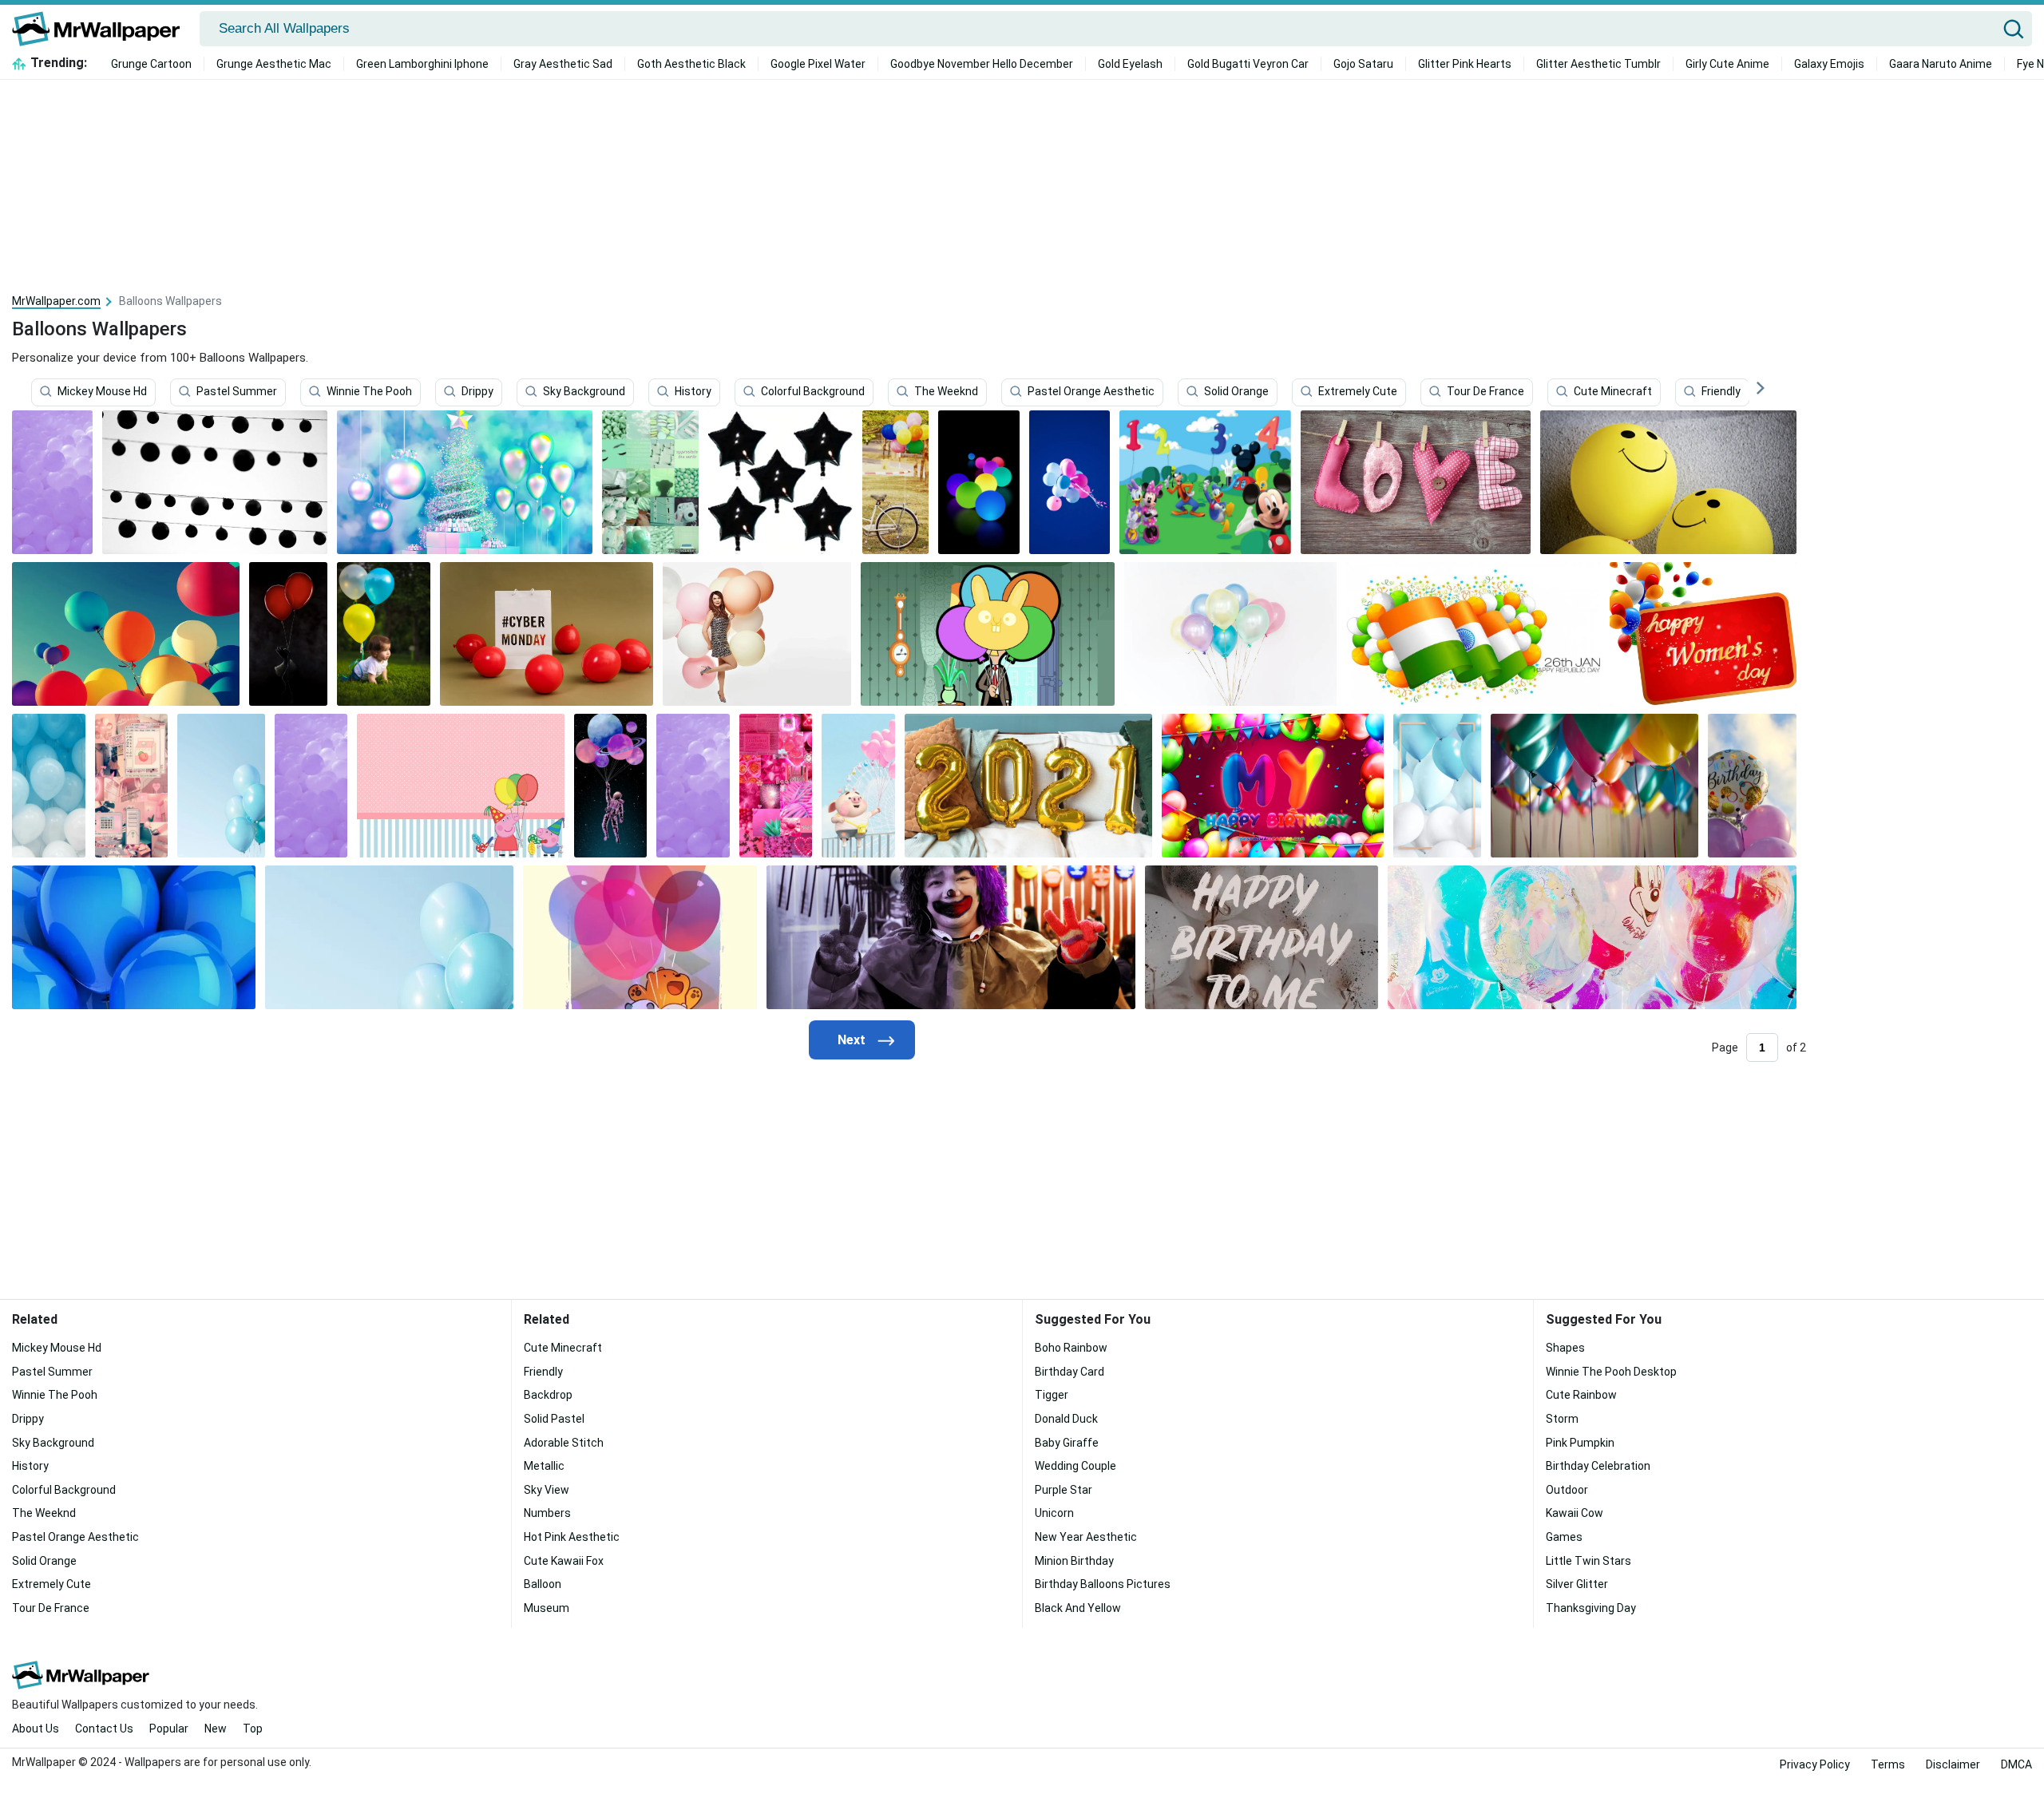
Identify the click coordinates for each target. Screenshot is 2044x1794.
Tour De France (1485, 392)
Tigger (1052, 1395)
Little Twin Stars (1588, 1561)
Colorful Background (813, 392)
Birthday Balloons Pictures (1103, 1584)
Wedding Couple (1075, 1466)
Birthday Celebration (1598, 1466)
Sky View (547, 1490)
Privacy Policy (1815, 1764)
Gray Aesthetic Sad (563, 64)
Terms (1888, 1764)
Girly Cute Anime (1727, 64)
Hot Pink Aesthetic (572, 1537)
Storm (1562, 1419)
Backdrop (548, 1395)
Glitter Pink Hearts (1465, 64)
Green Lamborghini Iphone (422, 64)
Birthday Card (1070, 1372)
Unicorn (1054, 1513)
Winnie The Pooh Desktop (1611, 1372)
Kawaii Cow (1575, 1513)
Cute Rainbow (1581, 1395)
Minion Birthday (1074, 1561)
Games (1564, 1537)
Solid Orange (1236, 392)
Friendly (1721, 392)
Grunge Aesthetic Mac (274, 64)
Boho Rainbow (1071, 1348)
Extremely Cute (1358, 392)
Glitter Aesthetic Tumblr (1598, 64)
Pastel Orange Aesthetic (1091, 392)
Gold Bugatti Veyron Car (1248, 64)
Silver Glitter (1577, 1584)
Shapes (1565, 1348)
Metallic (544, 1466)
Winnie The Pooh (369, 392)
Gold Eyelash (1130, 64)
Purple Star (1064, 1490)
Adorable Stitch (564, 1443)
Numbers (547, 1513)
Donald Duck (1066, 1419)
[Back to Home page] (102, 29)
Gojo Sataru (1363, 64)
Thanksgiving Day (1591, 1608)
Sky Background (584, 392)
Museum (547, 1608)
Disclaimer (1953, 1764)
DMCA (2016, 1764)
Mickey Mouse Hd (102, 392)
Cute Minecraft (1613, 392)
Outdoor (1567, 1490)
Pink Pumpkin (1580, 1443)
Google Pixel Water (818, 64)
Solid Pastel (554, 1419)
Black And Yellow (1078, 1608)
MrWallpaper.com (56, 301)
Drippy (477, 392)
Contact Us (104, 1729)
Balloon (543, 1584)
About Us (36, 1729)
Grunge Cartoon (151, 64)
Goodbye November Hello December (982, 64)
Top (253, 1729)
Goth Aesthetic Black (691, 64)
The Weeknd (946, 392)
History (693, 392)
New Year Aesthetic (1086, 1537)
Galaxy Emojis (1829, 64)
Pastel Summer (237, 392)
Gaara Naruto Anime (1941, 64)
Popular (169, 1729)
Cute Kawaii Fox (564, 1561)
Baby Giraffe (1067, 1443)
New (216, 1729)
